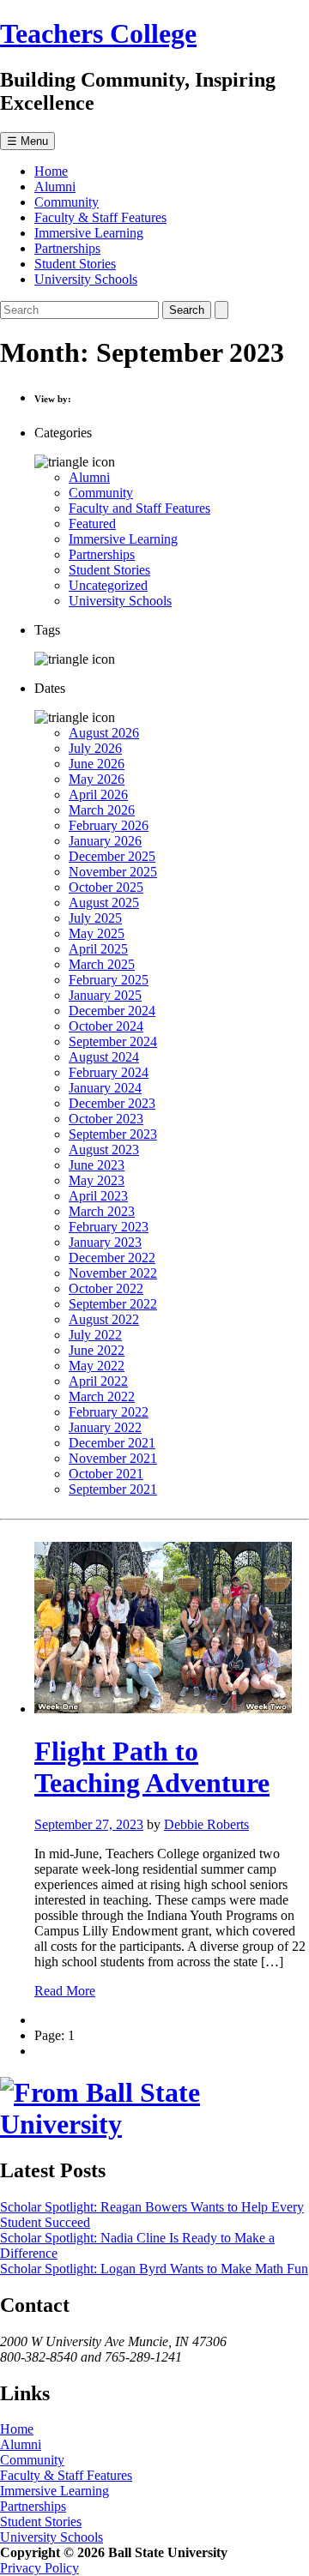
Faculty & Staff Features (100, 217)
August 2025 (104, 903)
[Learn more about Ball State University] (154, 2124)
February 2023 (109, 1227)
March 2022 (102, 1396)
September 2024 (113, 1041)
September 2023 (113, 1134)
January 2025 (105, 995)
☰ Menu (27, 141)
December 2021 (112, 1443)
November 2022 (113, 1273)
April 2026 (98, 794)
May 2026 (97, 779)
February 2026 (109, 825)
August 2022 (104, 1319)
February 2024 (109, 1072)
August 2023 (104, 1150)
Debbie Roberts (206, 1824)
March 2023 (102, 1211)
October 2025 (106, 887)
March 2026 (102, 810)
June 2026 (97, 764)
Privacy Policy (39, 2568)
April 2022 (98, 1381)
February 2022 (109, 1412)
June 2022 (97, 1350)
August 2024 (104, 1057)
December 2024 (112, 1011)
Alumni (55, 187)
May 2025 (97, 933)
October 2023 (106, 1119)
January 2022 (105, 1427)
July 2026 (95, 748)
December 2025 (112, 856)
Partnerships (67, 248)
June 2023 (97, 1165)
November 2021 (113, 1458)
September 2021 (113, 1489)
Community (67, 202)
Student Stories (75, 264)
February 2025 (109, 980)
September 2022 (113, 1304)
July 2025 (95, 918)
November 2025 (113, 872)
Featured (92, 524)
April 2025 (98, 949)
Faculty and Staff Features (139, 508)
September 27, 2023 (89, 1824)
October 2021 (106, 1474)
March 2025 (102, 964)
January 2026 (105, 841)
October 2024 (106, 1026)
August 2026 (104, 733)
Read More (65, 1991)
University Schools (86, 279)
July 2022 (95, 1335)
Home (51, 171)
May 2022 (97, 1366)
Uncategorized (108, 585)
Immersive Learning (89, 233)
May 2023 (97, 1180)
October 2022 (106, 1288)
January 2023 (105, 1242)
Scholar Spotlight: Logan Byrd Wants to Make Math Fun (154, 2269)
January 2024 (105, 1088)
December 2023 (112, 1103)
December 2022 (112, 1258)
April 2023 (98, 1196)
